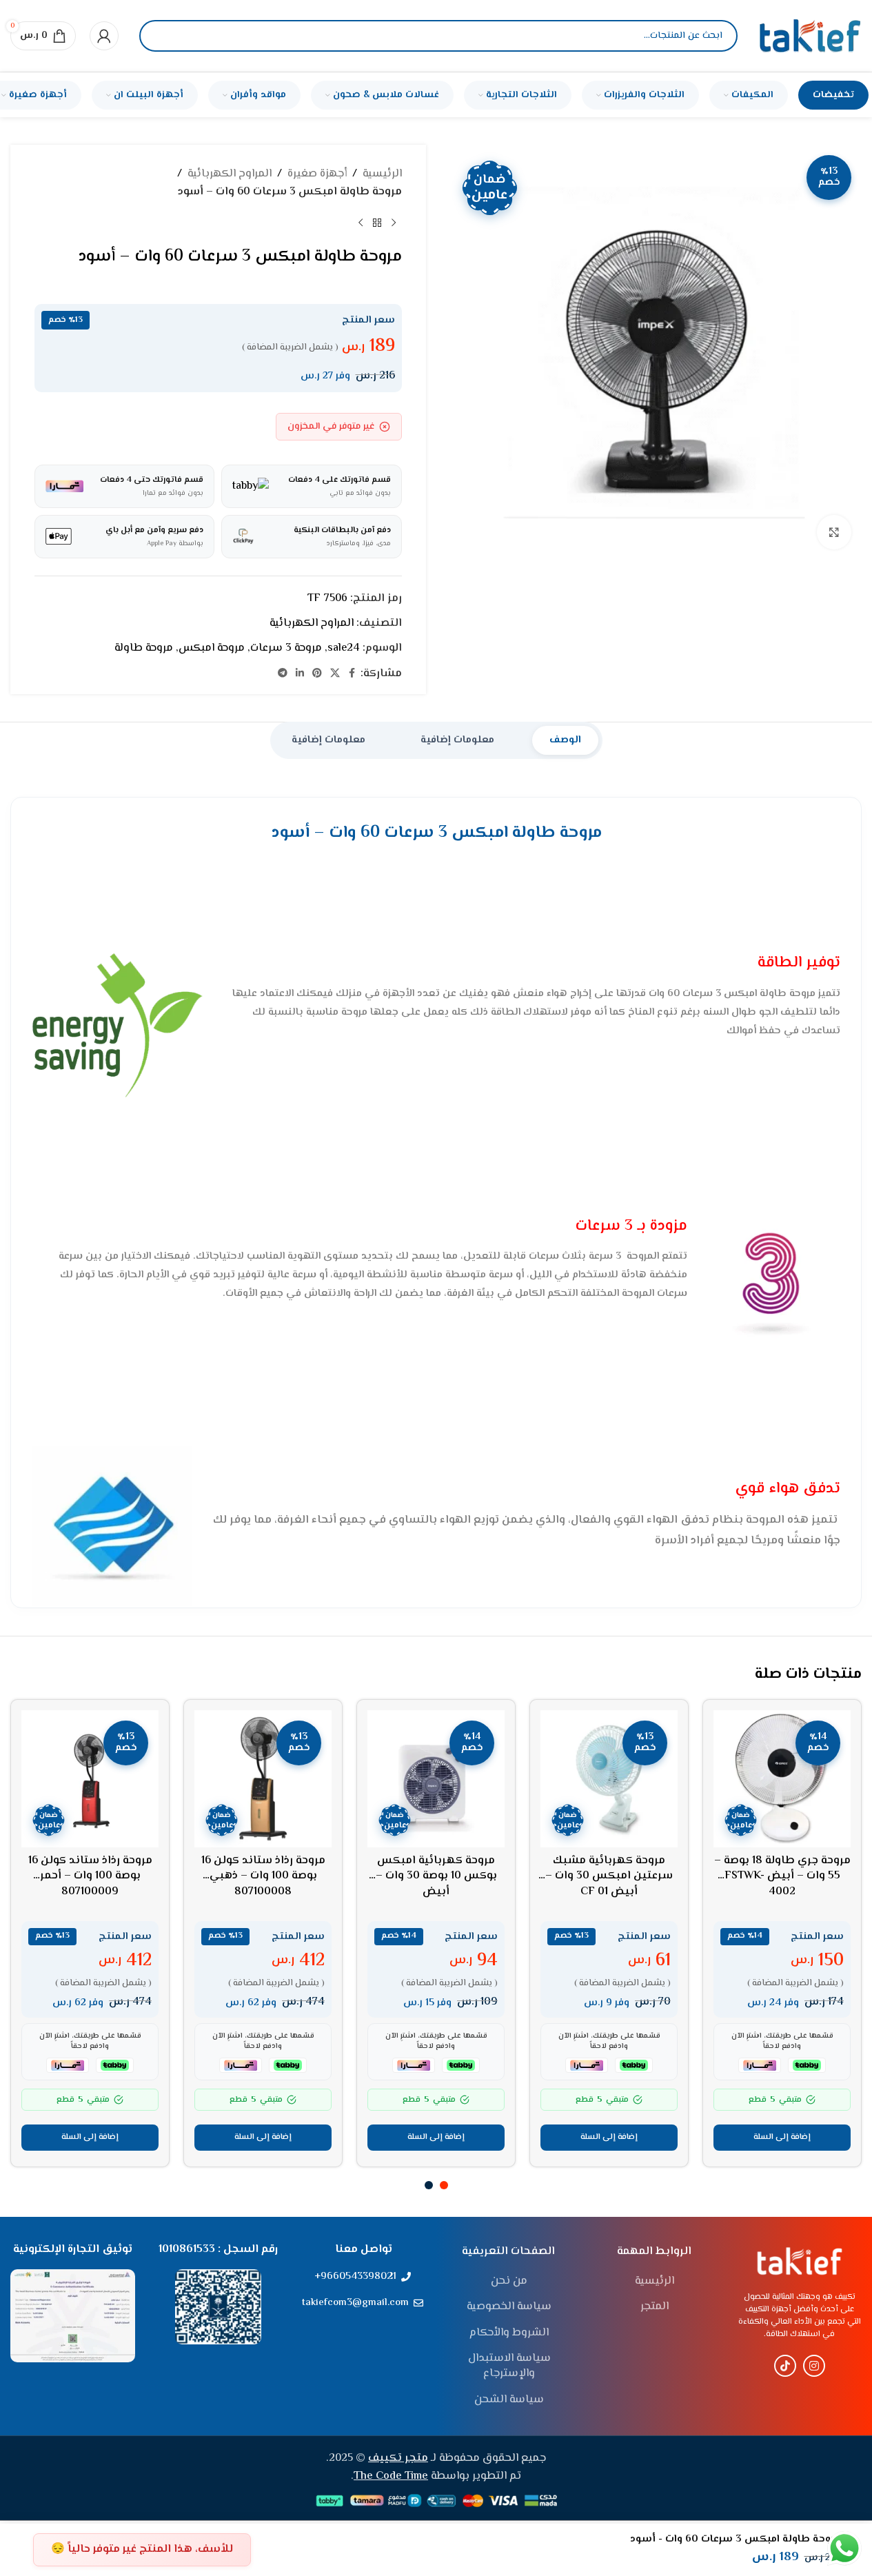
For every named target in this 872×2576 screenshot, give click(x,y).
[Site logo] (810, 36)
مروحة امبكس (212, 648)
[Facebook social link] (352, 674)
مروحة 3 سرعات (286, 648)
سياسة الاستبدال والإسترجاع (509, 2367)
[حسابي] (104, 36)
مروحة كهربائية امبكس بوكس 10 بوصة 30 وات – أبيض (436, 1876)
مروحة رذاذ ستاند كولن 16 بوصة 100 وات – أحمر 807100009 (90, 1876)
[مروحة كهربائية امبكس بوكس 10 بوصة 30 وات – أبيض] (436, 1779)
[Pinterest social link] (317, 674)
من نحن (509, 2282)
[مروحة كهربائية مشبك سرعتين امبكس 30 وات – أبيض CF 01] (609, 1779)
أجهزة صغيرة (317, 174)
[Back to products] (377, 223)
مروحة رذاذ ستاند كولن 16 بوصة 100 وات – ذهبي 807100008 (263, 1876)
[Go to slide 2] (429, 2185)
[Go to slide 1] (444, 2185)
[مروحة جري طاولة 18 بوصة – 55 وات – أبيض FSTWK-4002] (782, 1779)
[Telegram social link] (283, 674)
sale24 (344, 648)
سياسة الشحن (509, 2400)
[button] (782, 2138)
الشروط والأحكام (509, 2333)
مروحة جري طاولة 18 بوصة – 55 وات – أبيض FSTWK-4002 (782, 1876)
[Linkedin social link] (300, 674)
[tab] (565, 740)
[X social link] (335, 674)
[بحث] (161, 36)
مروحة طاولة (144, 648)
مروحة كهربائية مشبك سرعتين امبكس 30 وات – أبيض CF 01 (609, 1876)
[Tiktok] (785, 2366)
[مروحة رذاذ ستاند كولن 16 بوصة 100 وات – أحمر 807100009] (90, 1779)
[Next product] (361, 223)
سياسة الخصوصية (509, 2307)
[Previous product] (394, 223)
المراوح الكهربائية (230, 174)
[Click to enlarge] (834, 532)
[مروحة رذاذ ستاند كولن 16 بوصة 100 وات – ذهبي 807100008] (263, 1779)
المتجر (655, 2307)
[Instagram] (814, 2366)
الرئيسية (382, 174)
